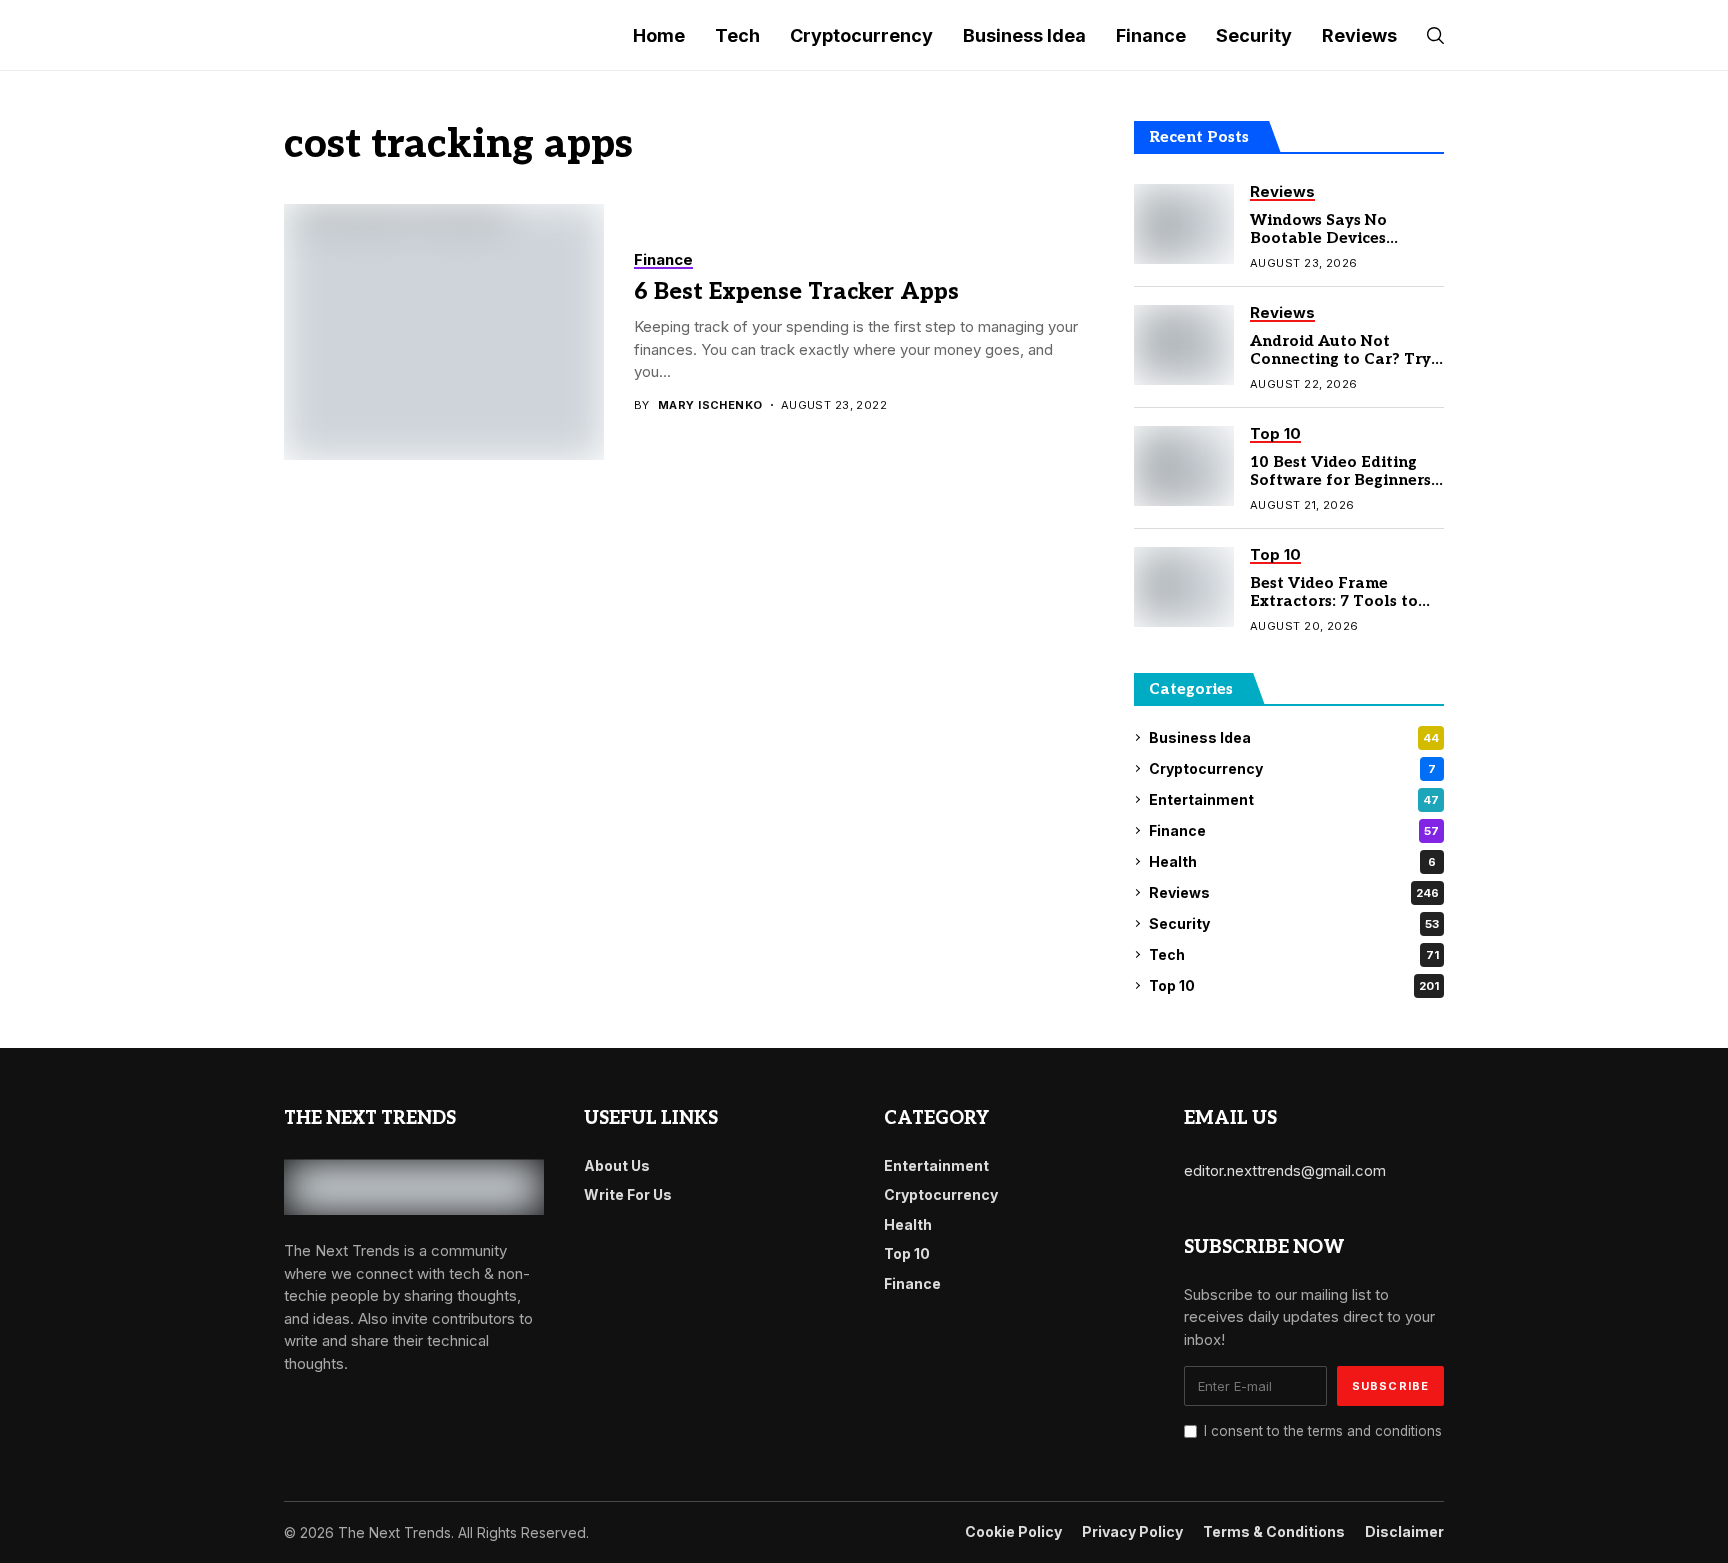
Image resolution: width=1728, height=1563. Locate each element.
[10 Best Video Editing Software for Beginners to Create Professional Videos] (1184, 466)
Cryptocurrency (1292, 768)
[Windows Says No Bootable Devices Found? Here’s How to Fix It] (1184, 224)
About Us (617, 1165)
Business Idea (1294, 737)
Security (1294, 923)
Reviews (1294, 892)
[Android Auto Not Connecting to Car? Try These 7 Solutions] (1184, 345)
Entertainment (1294, 799)
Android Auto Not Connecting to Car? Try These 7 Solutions (1340, 359)
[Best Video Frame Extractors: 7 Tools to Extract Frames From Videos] (1184, 587)
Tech (1294, 954)
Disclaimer (1404, 1532)
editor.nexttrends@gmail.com (1285, 1170)
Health (1292, 861)
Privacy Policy (1132, 1532)
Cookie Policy (1013, 1532)
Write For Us (628, 1194)
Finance (1294, 830)
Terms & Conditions (1274, 1532)
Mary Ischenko (710, 405)
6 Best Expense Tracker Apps (796, 292)
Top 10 (1294, 985)
